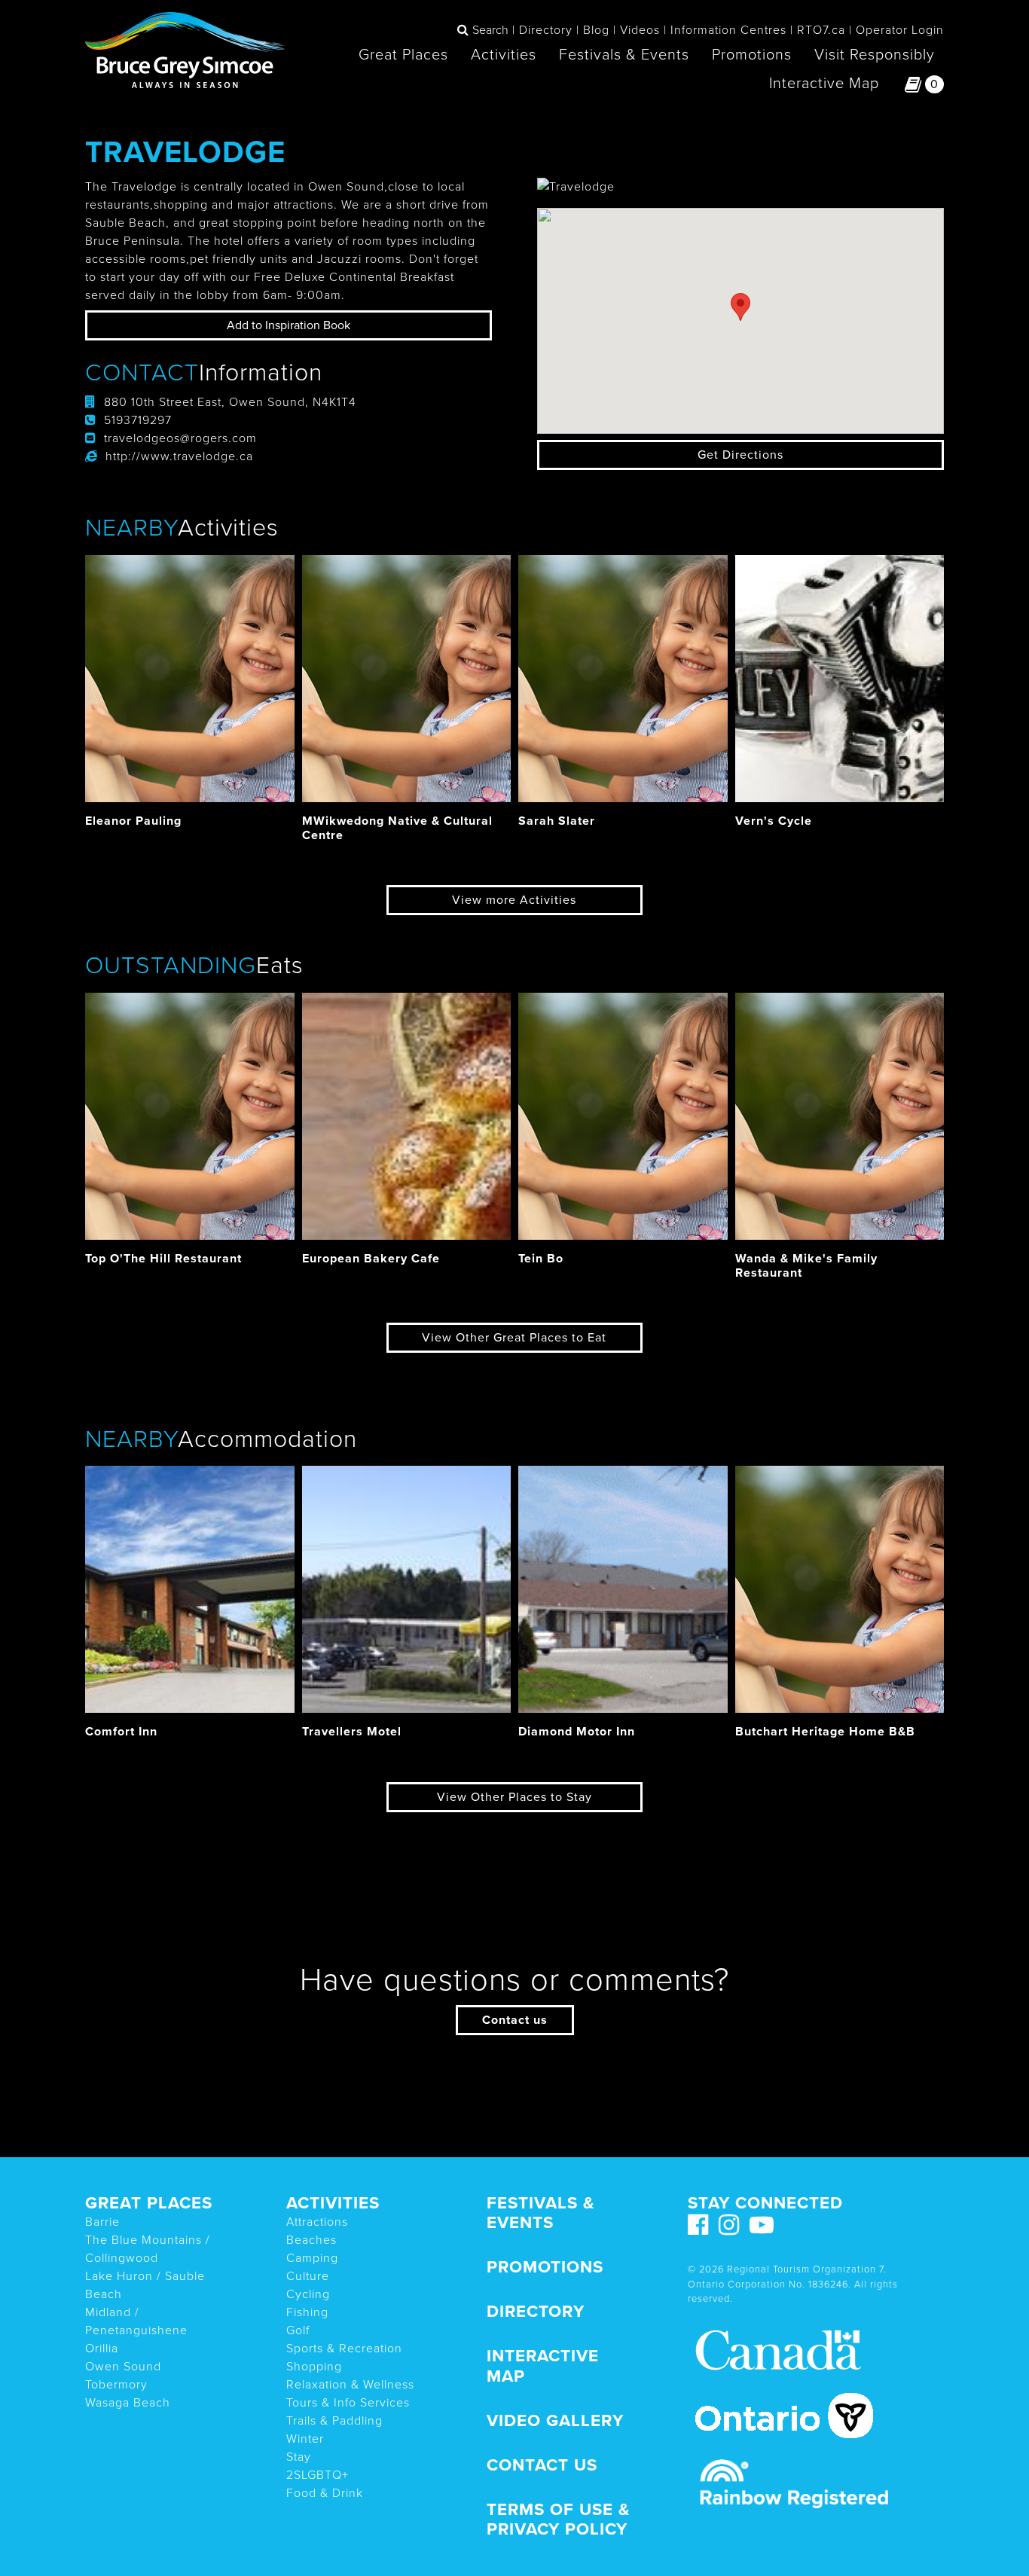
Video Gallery (555, 2420)
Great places (149, 2203)
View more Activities (514, 900)
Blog (596, 30)
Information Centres (728, 30)
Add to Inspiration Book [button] (289, 325)
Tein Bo (541, 1259)
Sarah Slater (557, 821)
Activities (504, 55)
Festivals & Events (624, 55)
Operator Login (900, 30)
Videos (640, 30)
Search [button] (490, 30)
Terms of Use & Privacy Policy (558, 2520)
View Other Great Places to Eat (514, 1338)
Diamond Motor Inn (577, 1732)
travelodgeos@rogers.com (180, 438)
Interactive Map (824, 84)
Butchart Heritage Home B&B (825, 1732)
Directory (546, 30)
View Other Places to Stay (514, 1797)
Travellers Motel (352, 1732)
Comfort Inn (121, 1732)
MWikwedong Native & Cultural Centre (397, 828)
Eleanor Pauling (133, 821)
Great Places (403, 55)
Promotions (752, 55)
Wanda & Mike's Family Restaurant (806, 1266)
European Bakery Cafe (371, 1259)
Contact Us (542, 2465)
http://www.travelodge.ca (179, 456)
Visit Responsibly (875, 55)
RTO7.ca (821, 30)
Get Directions (740, 455)
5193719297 (138, 420)
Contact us (515, 2020)
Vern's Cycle (774, 821)
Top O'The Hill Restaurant (163, 1259)
